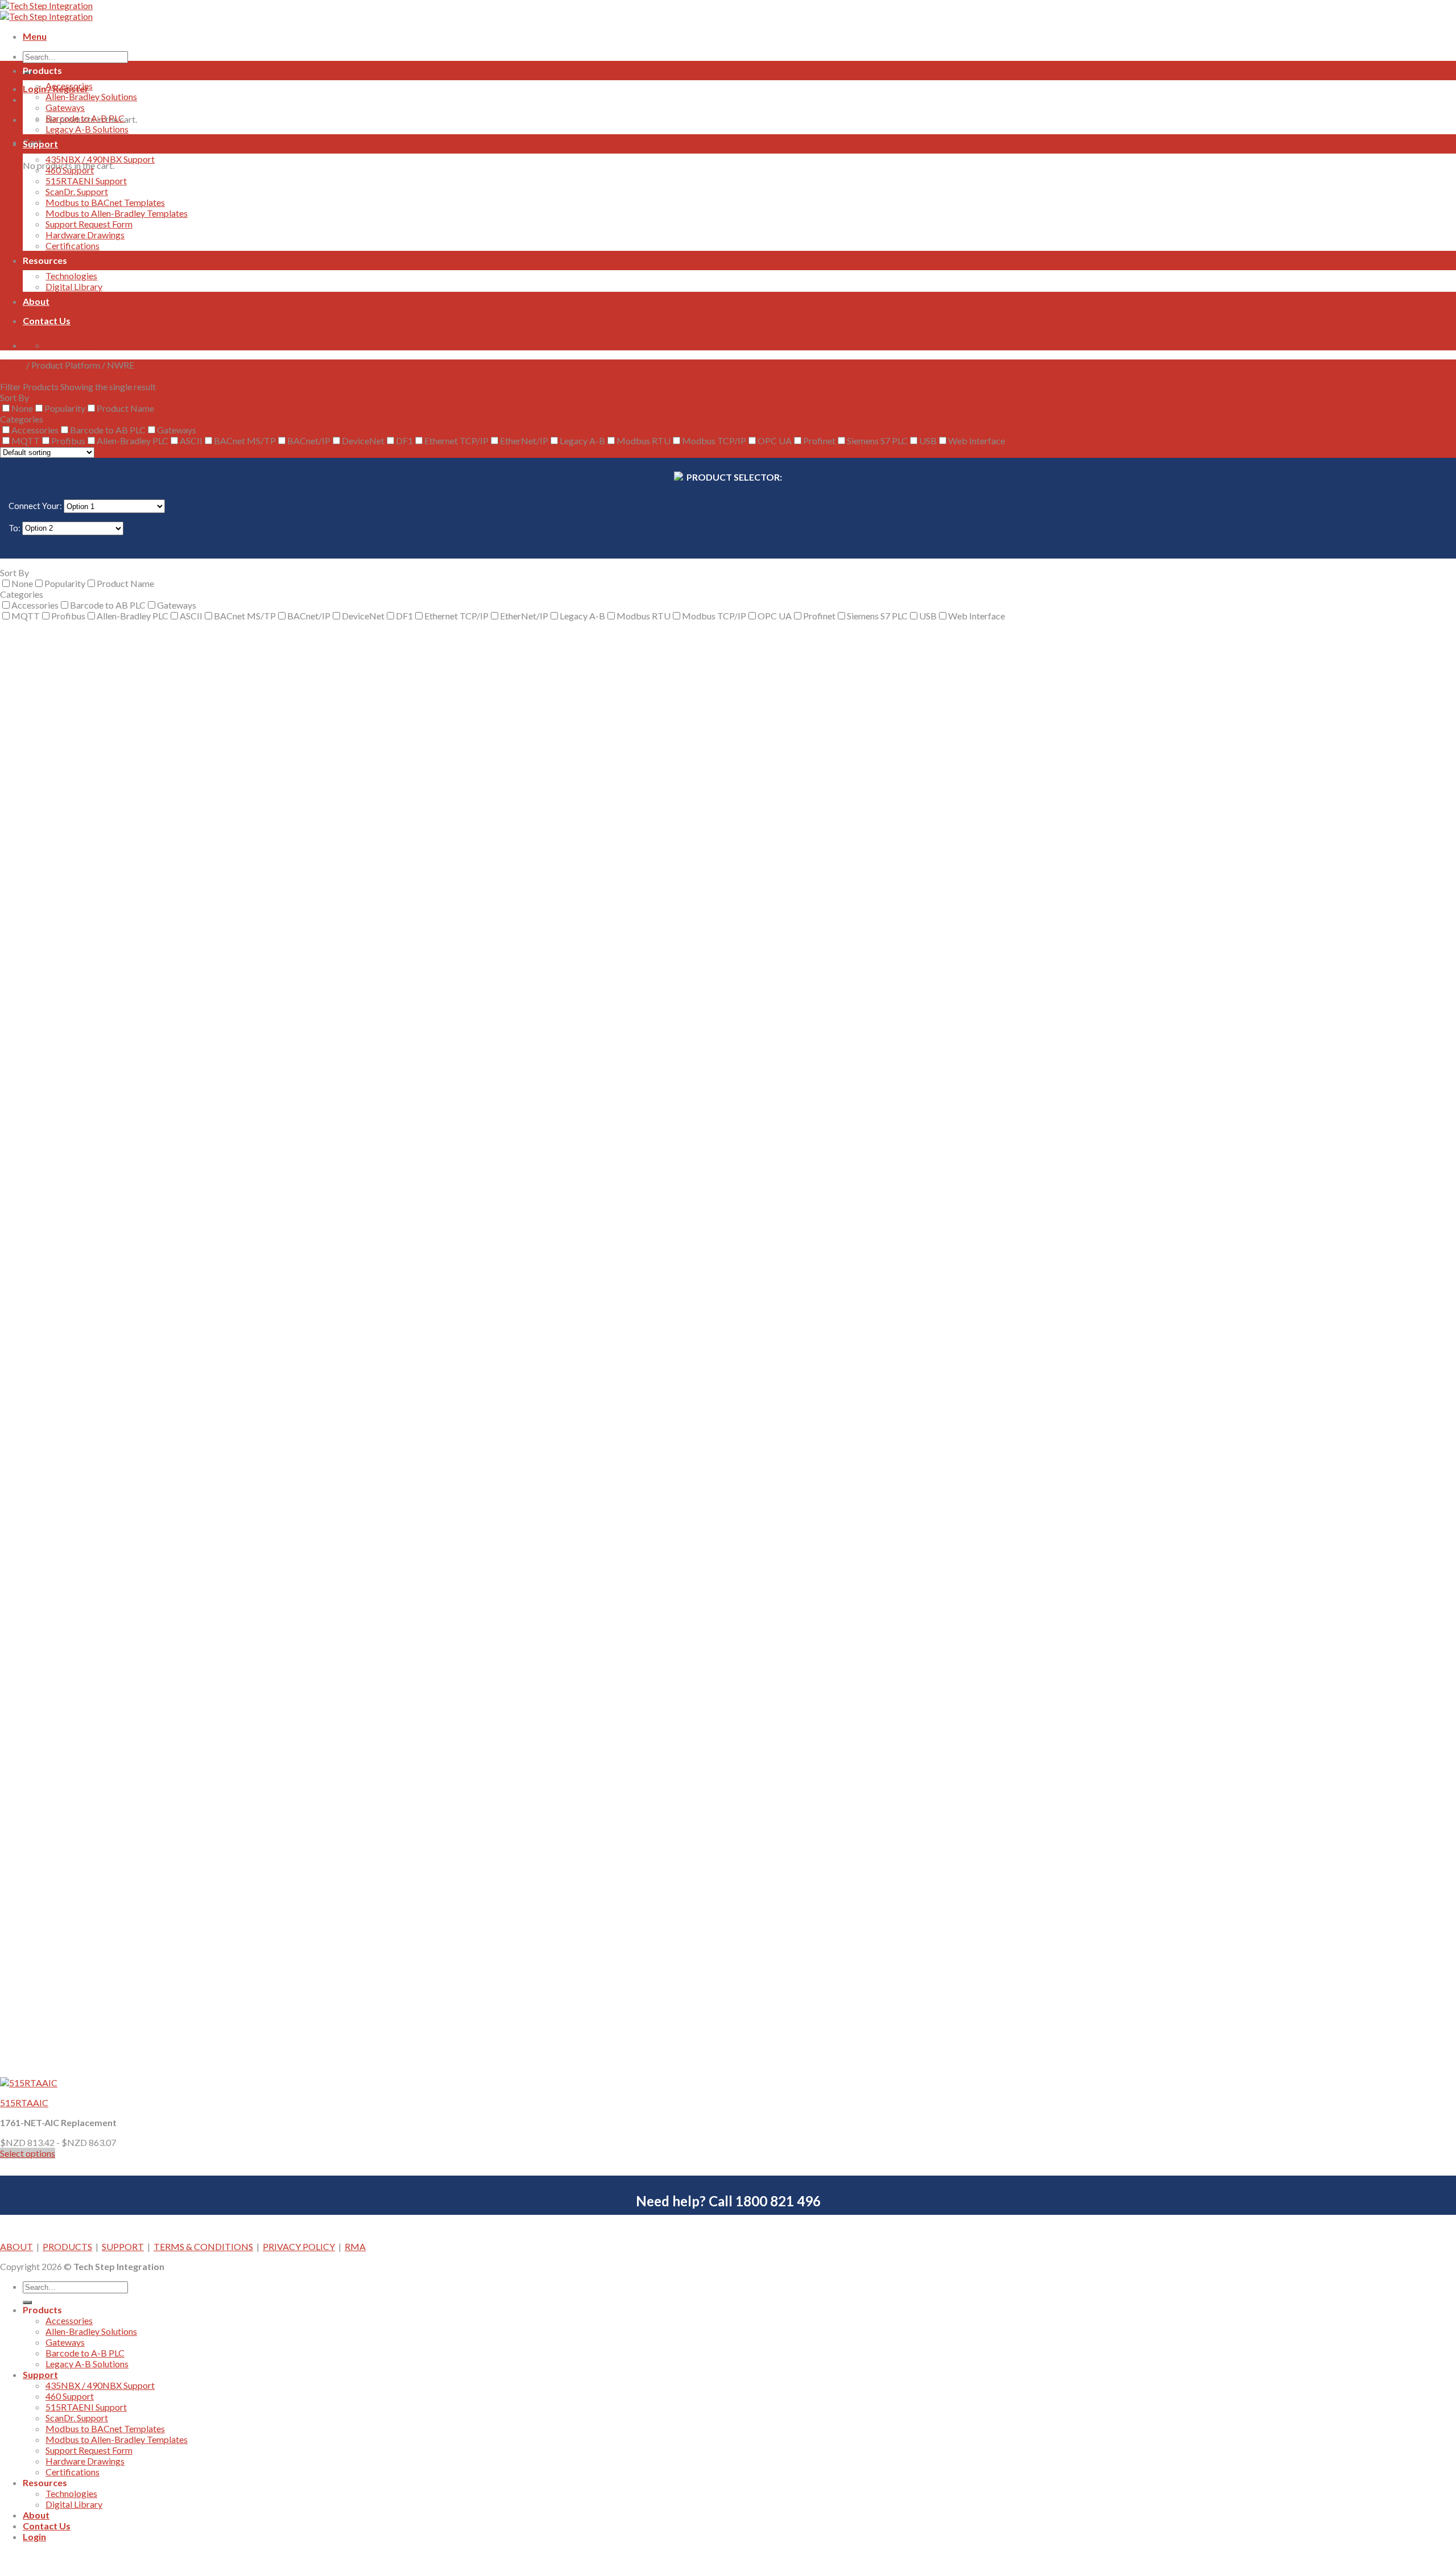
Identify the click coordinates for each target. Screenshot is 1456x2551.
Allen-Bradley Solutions (91, 96)
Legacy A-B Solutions (87, 129)
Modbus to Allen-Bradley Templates (117, 213)
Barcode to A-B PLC (85, 118)
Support (40, 144)
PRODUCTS (67, 2246)
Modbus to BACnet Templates (105, 202)
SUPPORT (123, 2246)
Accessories (69, 86)
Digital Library (74, 286)
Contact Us (47, 321)
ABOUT (16, 2246)
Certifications (73, 245)
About (36, 301)
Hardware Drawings (85, 235)
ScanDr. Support (77, 191)
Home (12, 365)
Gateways (65, 107)
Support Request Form (89, 224)
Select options (28, 2153)
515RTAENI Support (86, 181)
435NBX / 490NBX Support (100, 159)
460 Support (70, 170)
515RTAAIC (24, 2103)
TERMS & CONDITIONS (203, 2246)
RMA (355, 2246)
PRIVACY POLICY (299, 2246)
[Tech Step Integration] (46, 11)
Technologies (71, 276)
